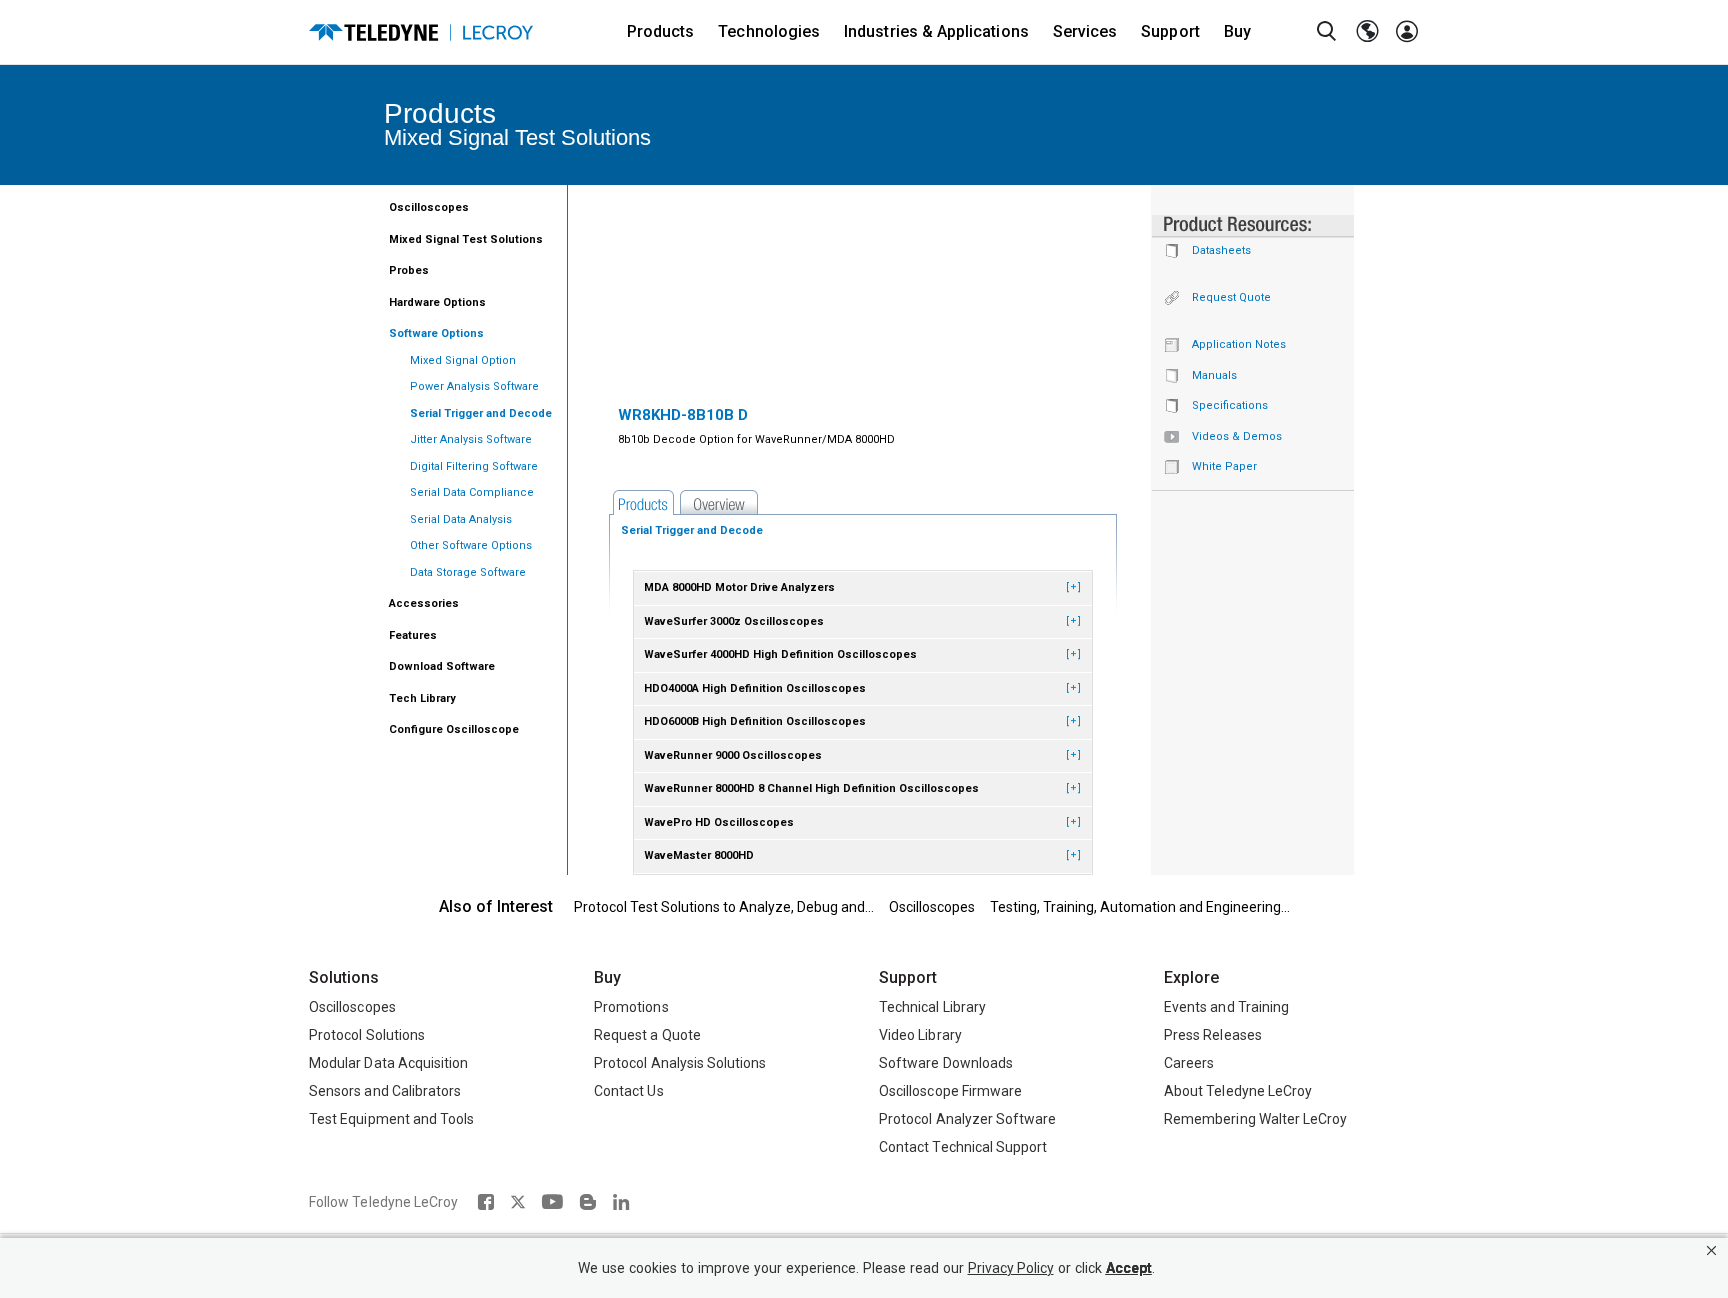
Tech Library (422, 698)
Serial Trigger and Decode (481, 413)
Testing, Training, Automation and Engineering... (1140, 907)
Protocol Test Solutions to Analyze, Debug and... (724, 907)
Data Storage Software (468, 572)
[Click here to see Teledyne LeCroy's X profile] (518, 1202)
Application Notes (1239, 344)
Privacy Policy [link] (1011, 1268)
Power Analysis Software (474, 386)
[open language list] (1367, 32)
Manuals (1214, 375)
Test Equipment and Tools (391, 1119)
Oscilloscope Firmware (950, 1091)
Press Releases (1213, 1035)
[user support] (1407, 32)
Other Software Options (471, 545)
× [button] (1711, 1250)
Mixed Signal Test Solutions (466, 239)
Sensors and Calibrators (385, 1091)
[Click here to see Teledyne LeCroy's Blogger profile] (587, 1202)
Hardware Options (437, 302)
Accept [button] (1129, 1268)
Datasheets (1221, 250)
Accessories (424, 603)
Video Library (920, 1035)
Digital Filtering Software (474, 466)
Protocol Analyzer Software (967, 1119)
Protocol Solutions (367, 1035)
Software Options (436, 333)
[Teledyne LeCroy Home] (421, 32)
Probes (409, 270)
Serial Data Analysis (461, 519)
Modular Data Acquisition (388, 1063)
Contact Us (629, 1091)
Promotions (631, 1007)
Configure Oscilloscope (454, 729)
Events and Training (1226, 1007)
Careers (1189, 1063)
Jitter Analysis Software (471, 439)
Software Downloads (946, 1063)
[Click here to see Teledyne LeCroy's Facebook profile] (485, 1202)
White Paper (1224, 466)
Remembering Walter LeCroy (1255, 1119)
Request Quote (1231, 297)
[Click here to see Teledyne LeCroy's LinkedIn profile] (621, 1202)
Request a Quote (647, 1035)
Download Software (442, 666)
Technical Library (932, 1007)
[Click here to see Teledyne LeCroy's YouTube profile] (552, 1202)
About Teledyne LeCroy (1238, 1091)
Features (413, 635)
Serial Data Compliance (472, 492)
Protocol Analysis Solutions (680, 1063)
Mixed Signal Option (463, 360)
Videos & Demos (1237, 436)
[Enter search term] (1327, 32)
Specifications (1230, 405)
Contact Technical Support (963, 1147)
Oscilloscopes (429, 207)
